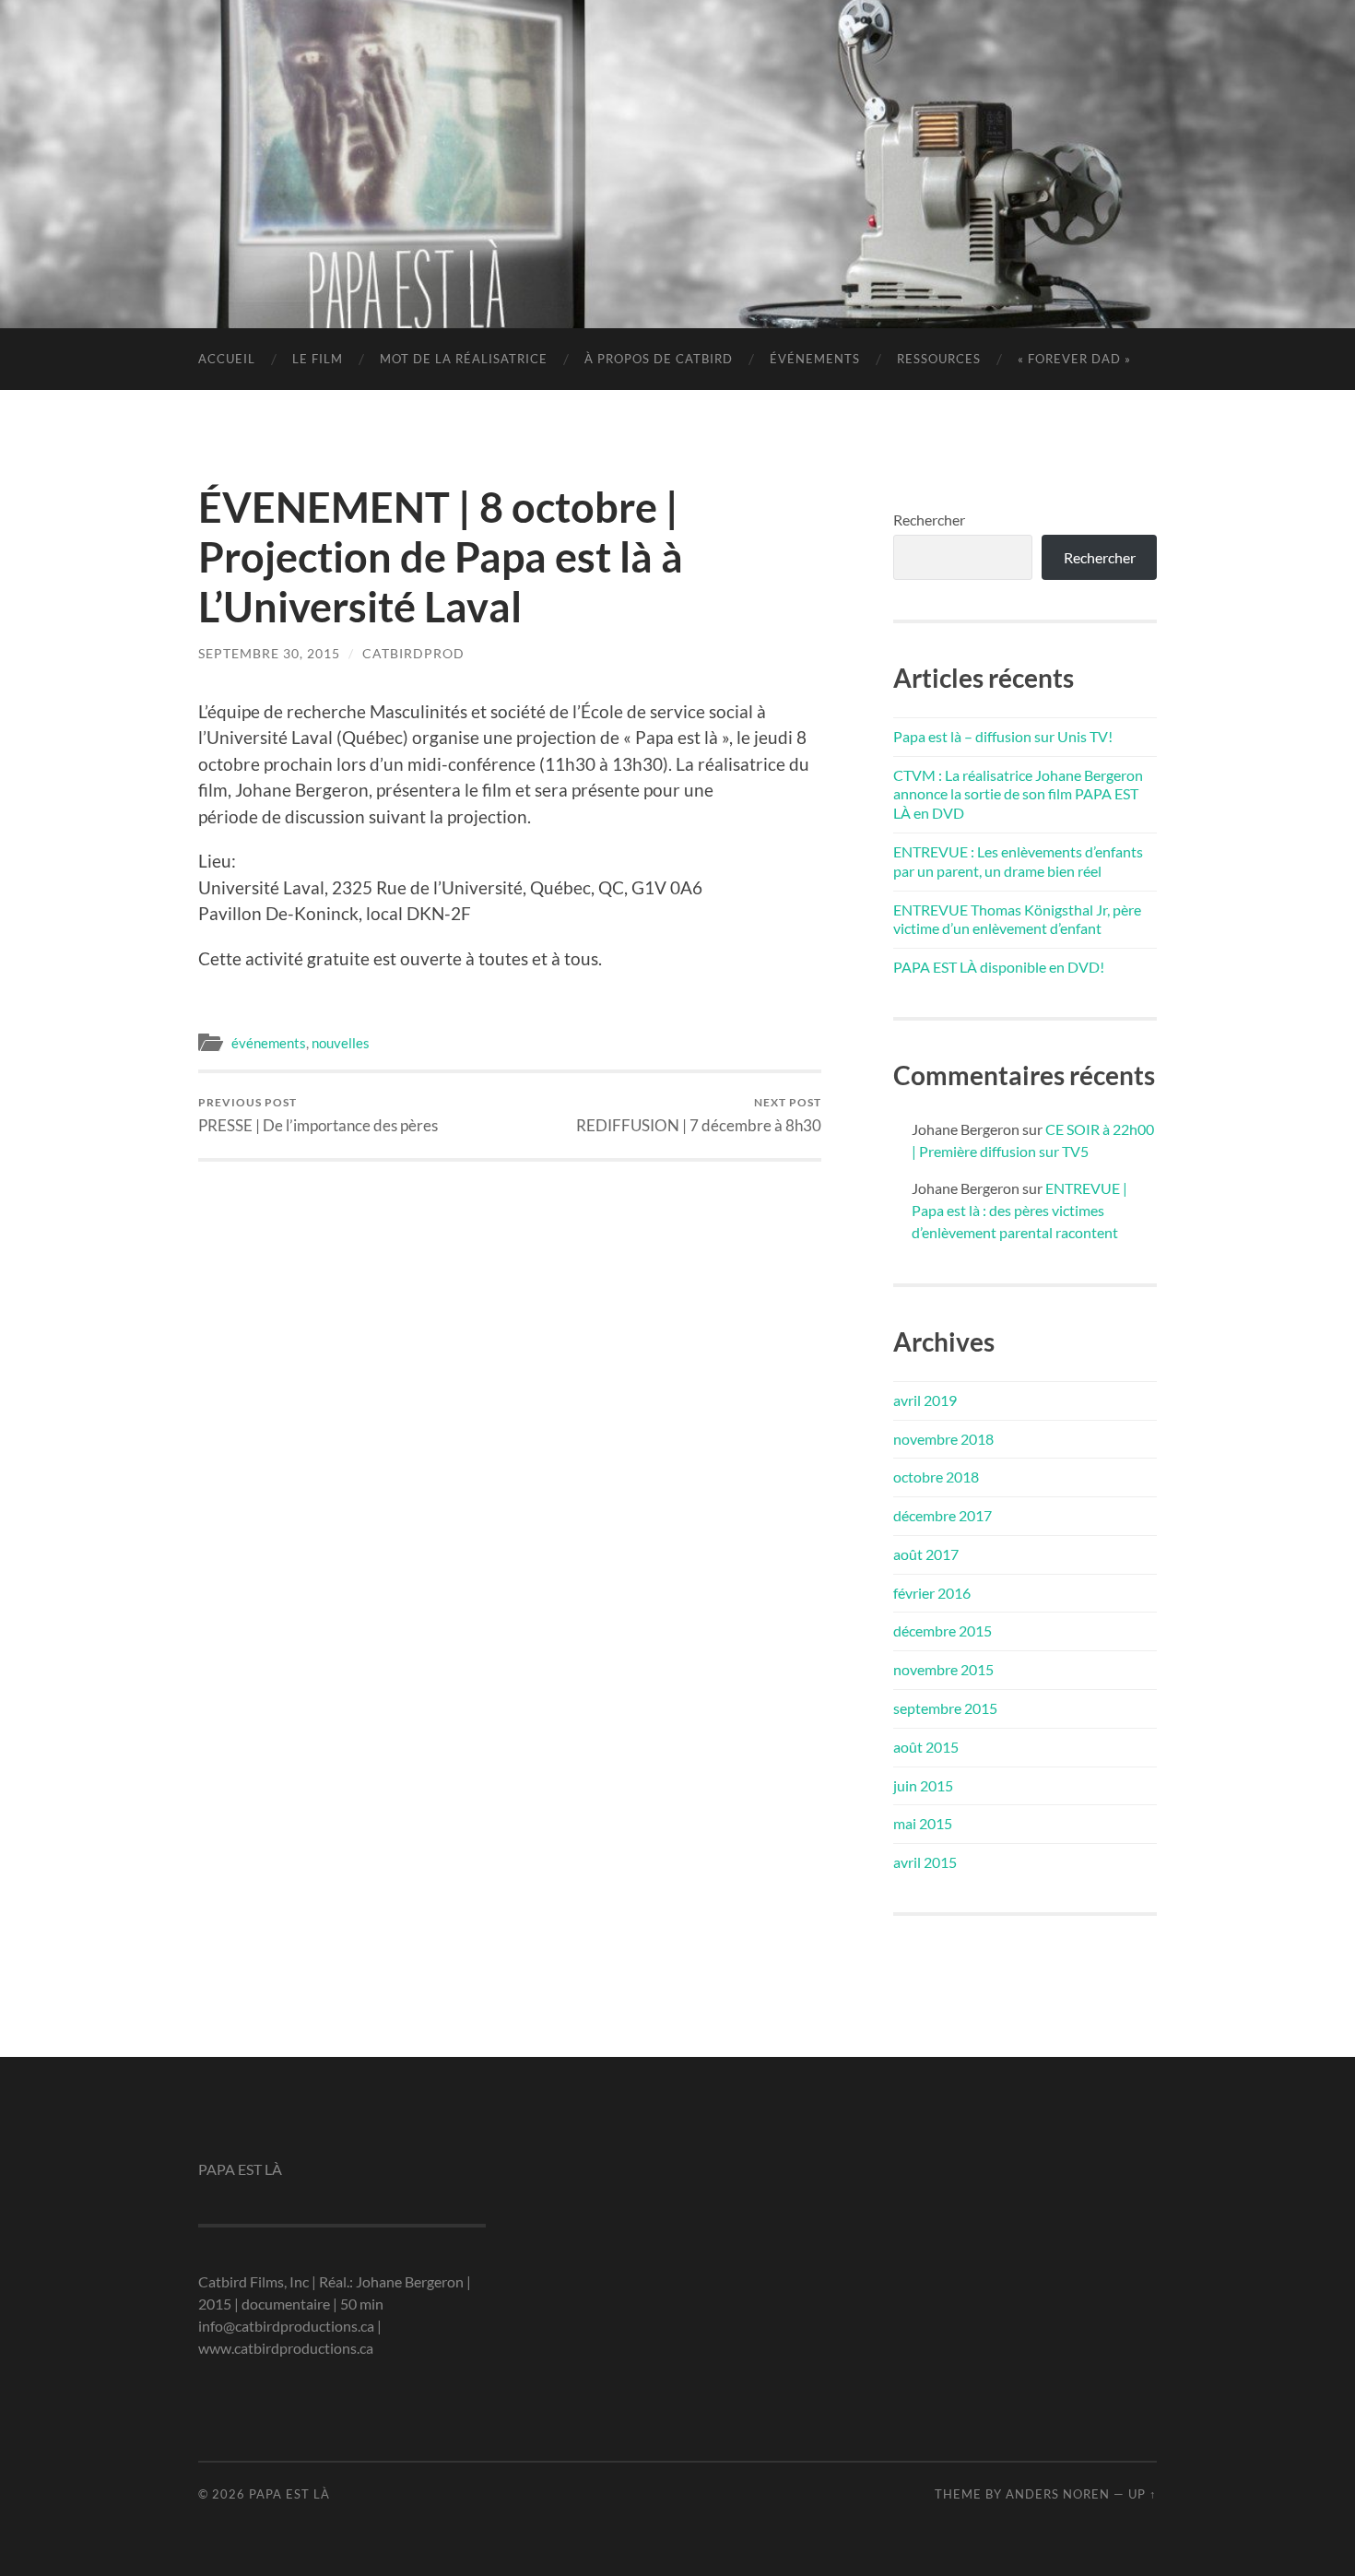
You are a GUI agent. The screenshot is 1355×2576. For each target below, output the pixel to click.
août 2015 (926, 1747)
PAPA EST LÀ (677, 134)
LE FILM (318, 359)
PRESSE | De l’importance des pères (318, 1115)
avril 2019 (925, 1400)
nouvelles (341, 1043)
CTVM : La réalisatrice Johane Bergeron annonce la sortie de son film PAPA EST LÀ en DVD (1018, 794)
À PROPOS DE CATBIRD (659, 359)
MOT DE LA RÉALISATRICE (464, 359)
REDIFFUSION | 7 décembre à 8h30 (699, 1115)
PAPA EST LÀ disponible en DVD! (999, 967)
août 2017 (926, 1554)
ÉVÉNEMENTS (815, 359)
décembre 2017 (943, 1515)
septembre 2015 (945, 1708)
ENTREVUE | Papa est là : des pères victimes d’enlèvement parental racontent (1019, 1210)
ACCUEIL (227, 359)
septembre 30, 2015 (269, 653)
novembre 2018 (943, 1439)
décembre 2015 (943, 1631)
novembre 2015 (943, 1669)
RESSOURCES (939, 359)
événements (269, 1043)
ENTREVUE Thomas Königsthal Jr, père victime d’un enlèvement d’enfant (1017, 919)
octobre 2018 (936, 1477)
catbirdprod (413, 653)
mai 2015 (923, 1823)
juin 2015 (923, 1785)
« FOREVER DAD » (1074, 359)
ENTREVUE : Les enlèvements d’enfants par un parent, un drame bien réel (1018, 861)
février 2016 (932, 1593)
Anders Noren (1058, 2494)
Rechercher (929, 520)
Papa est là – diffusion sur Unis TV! (1003, 736)
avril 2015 (925, 1862)
